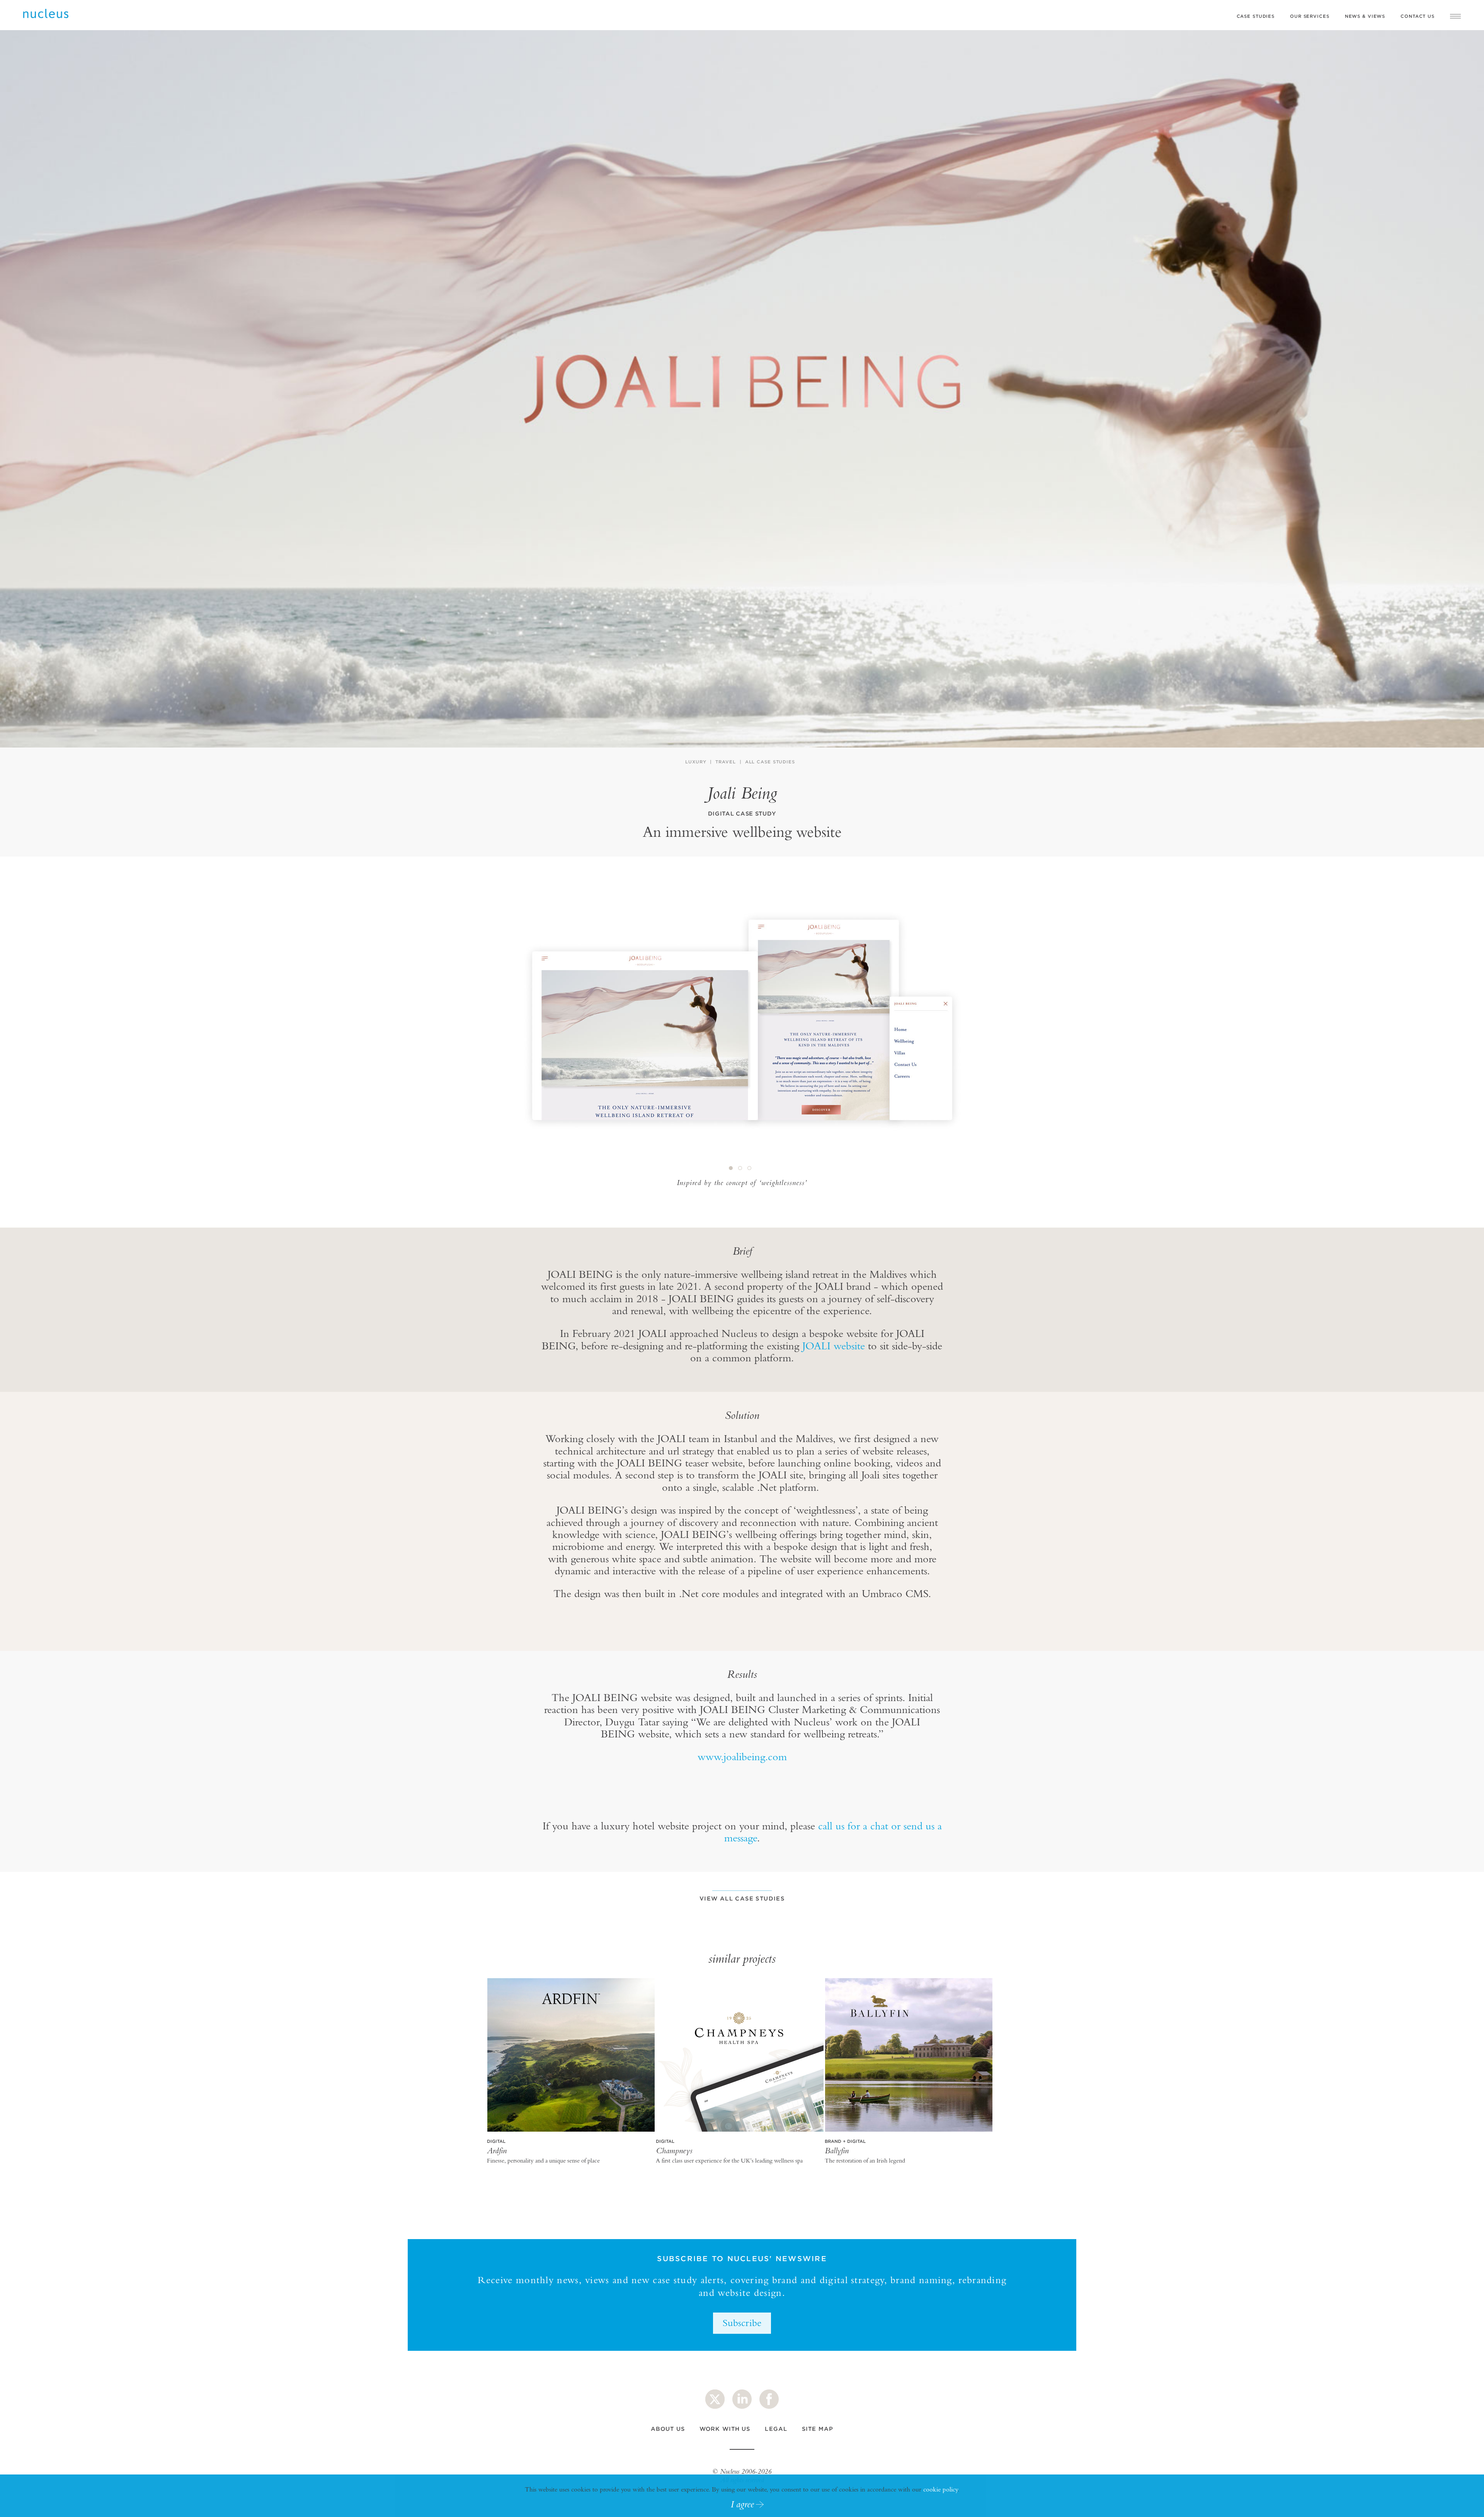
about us (668, 2429)
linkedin (742, 2399)
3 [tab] (750, 1168)
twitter (715, 2399)
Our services (1310, 16)
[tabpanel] (742, 1024)
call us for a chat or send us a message (833, 1832)
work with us (725, 2429)
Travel (725, 762)
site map (818, 2429)
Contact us (1418, 16)
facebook (769, 2399)
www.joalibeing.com (742, 1757)
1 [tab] (731, 1168)
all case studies (770, 762)
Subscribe (742, 2323)
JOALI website (834, 1346)
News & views (1365, 16)
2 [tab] (740, 1168)
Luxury (696, 762)
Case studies (1256, 16)
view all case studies (742, 1898)
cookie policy (940, 2489)
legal (776, 2429)
